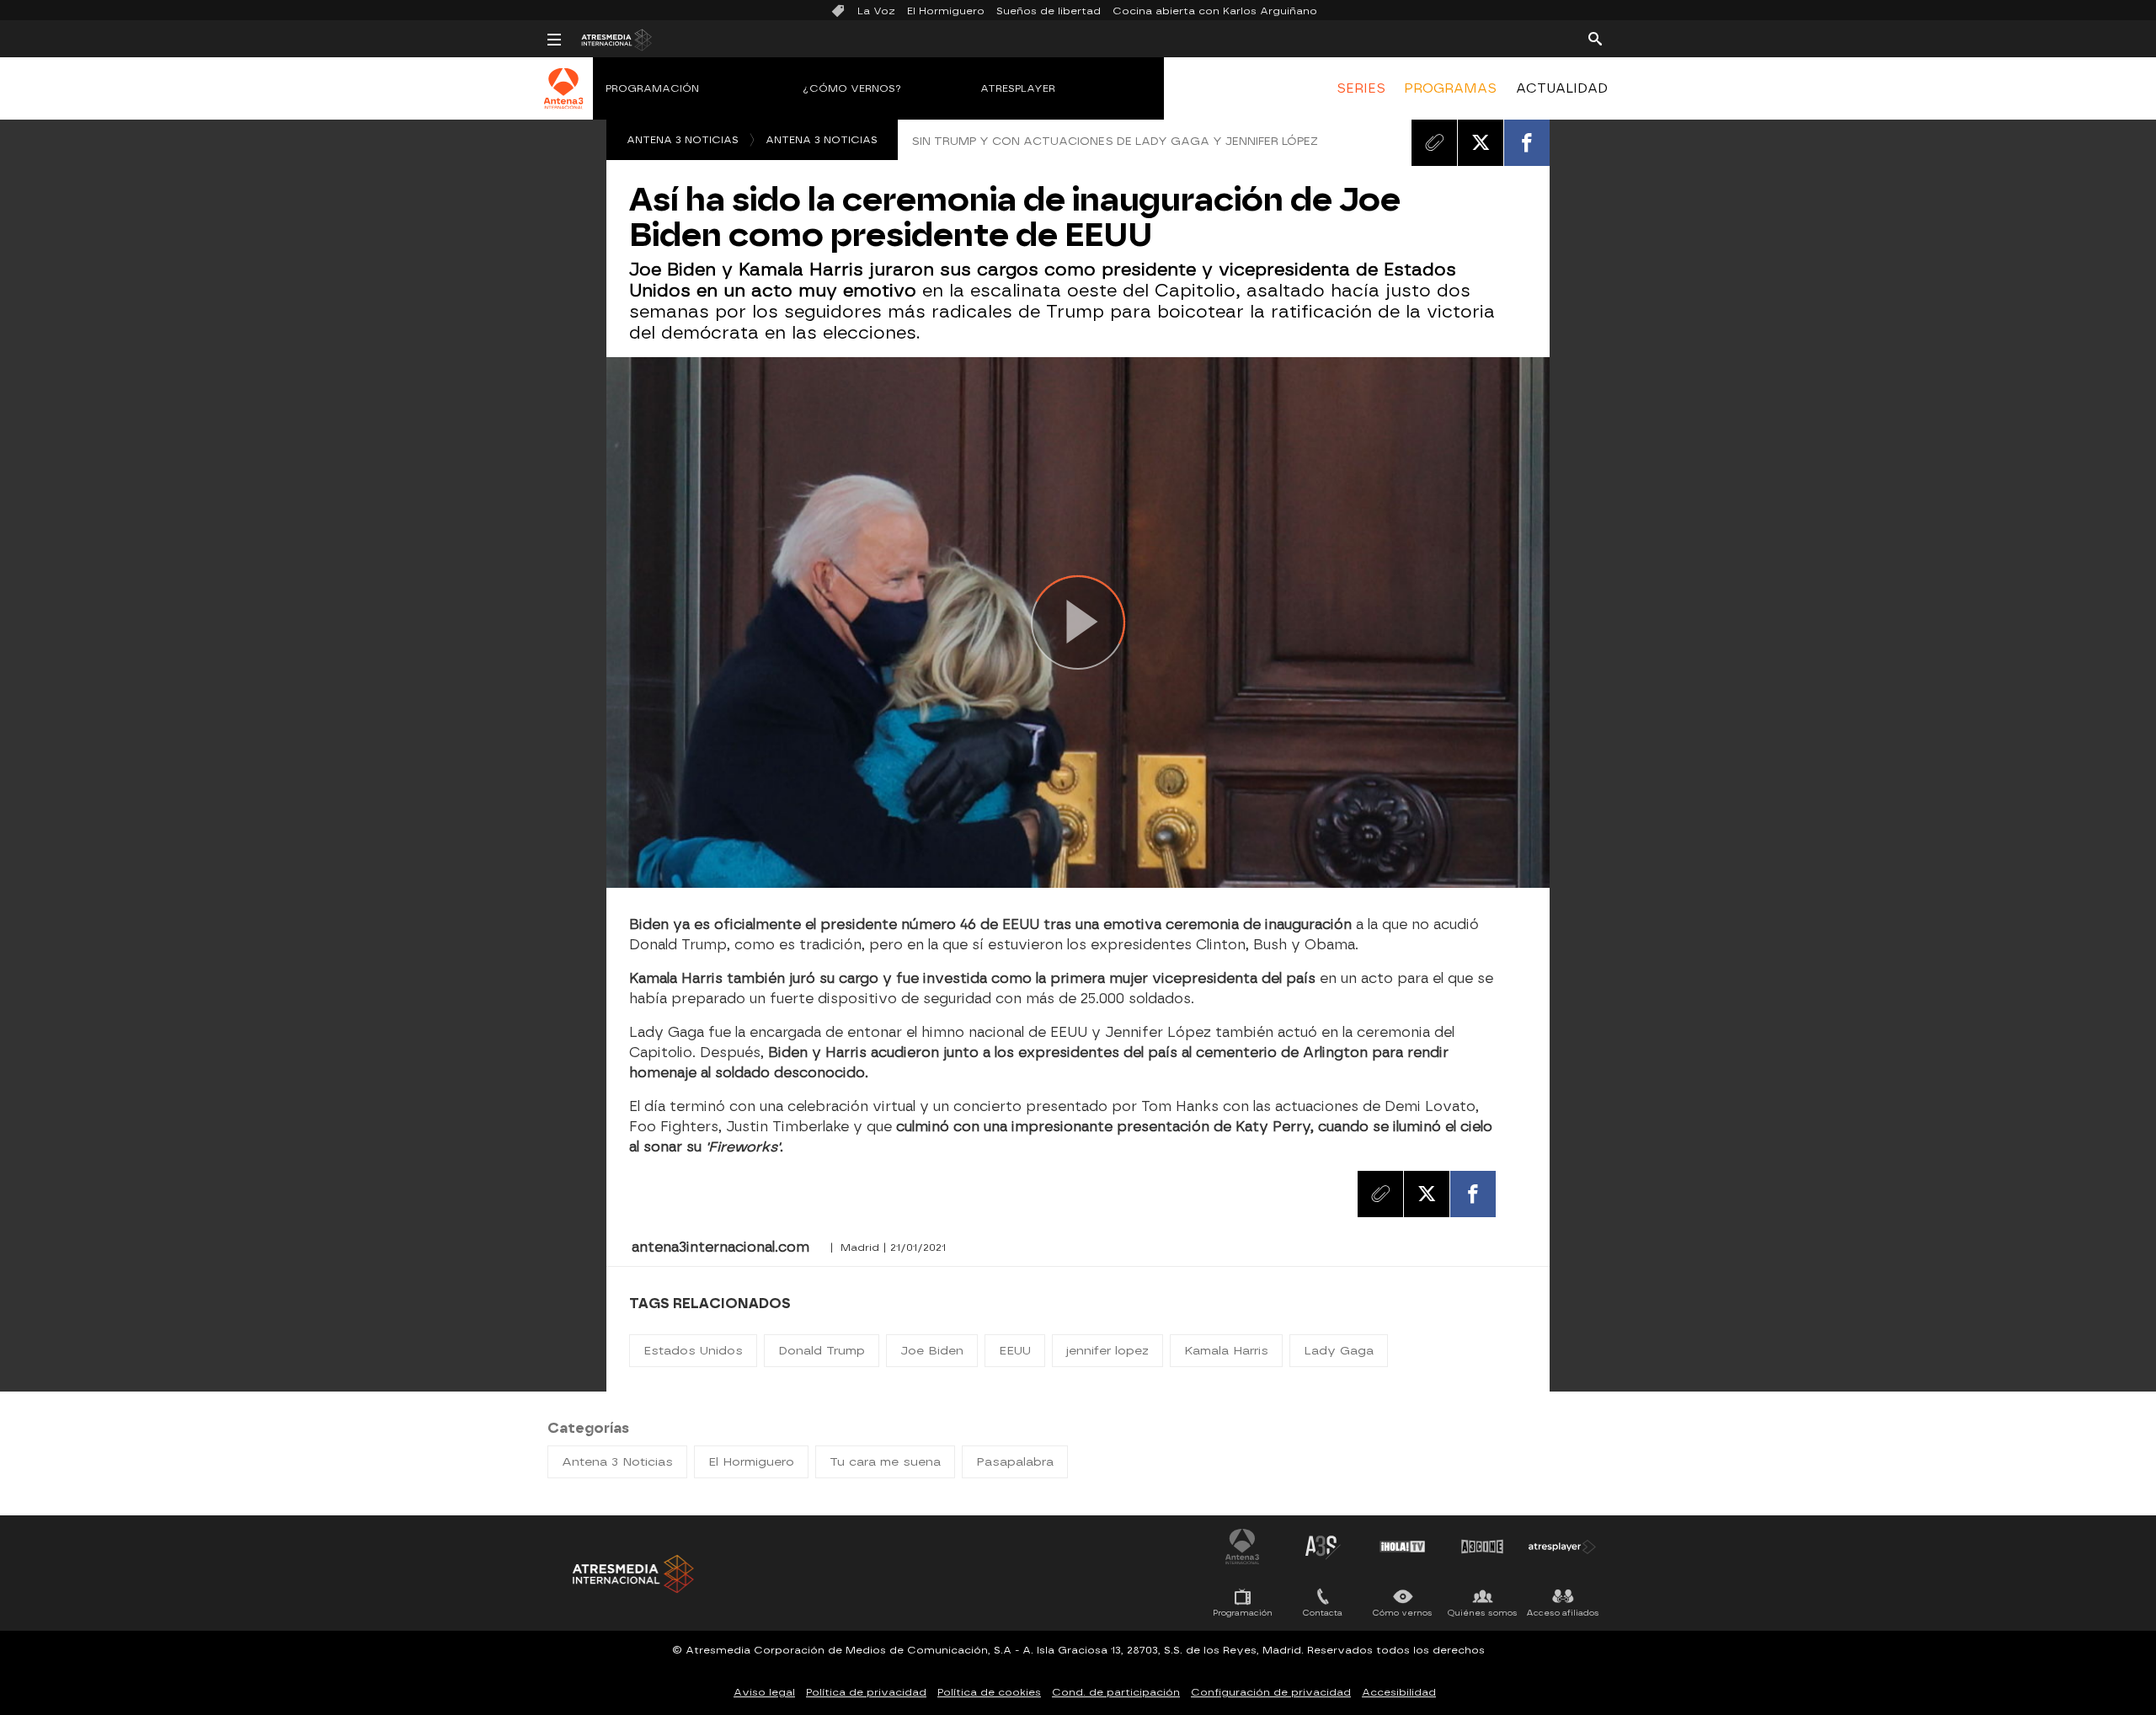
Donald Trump (822, 1351)
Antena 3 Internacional (1242, 1547)
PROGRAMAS (1450, 88)
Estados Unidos (693, 1351)
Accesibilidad (1399, 1692)
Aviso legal (764, 1692)
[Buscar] (1595, 38)
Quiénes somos (1483, 1613)
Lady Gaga (1339, 1351)
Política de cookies (989, 1692)
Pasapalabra (1015, 1462)
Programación (652, 88)
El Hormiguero (946, 11)
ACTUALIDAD (1562, 88)
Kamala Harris (1226, 1351)
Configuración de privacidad (1271, 1692)
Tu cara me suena (885, 1462)
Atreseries (1322, 1547)
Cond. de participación (1116, 1692)
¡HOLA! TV (1402, 1547)
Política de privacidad (866, 1692)
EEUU (1015, 1351)
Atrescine (1482, 1547)
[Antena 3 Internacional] (564, 99)
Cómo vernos (1403, 1613)
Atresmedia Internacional (632, 1574)
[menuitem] (1361, 88)
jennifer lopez (1107, 1351)
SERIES (1361, 88)
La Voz (876, 11)
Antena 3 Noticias (683, 140)
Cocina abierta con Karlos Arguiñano (1215, 11)
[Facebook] (1527, 142)
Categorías (588, 1428)
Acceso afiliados (1563, 1613)
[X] (1481, 142)
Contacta (1323, 1613)
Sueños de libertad (1049, 11)
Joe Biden (932, 1351)
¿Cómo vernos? (852, 88)
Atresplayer (1018, 88)
